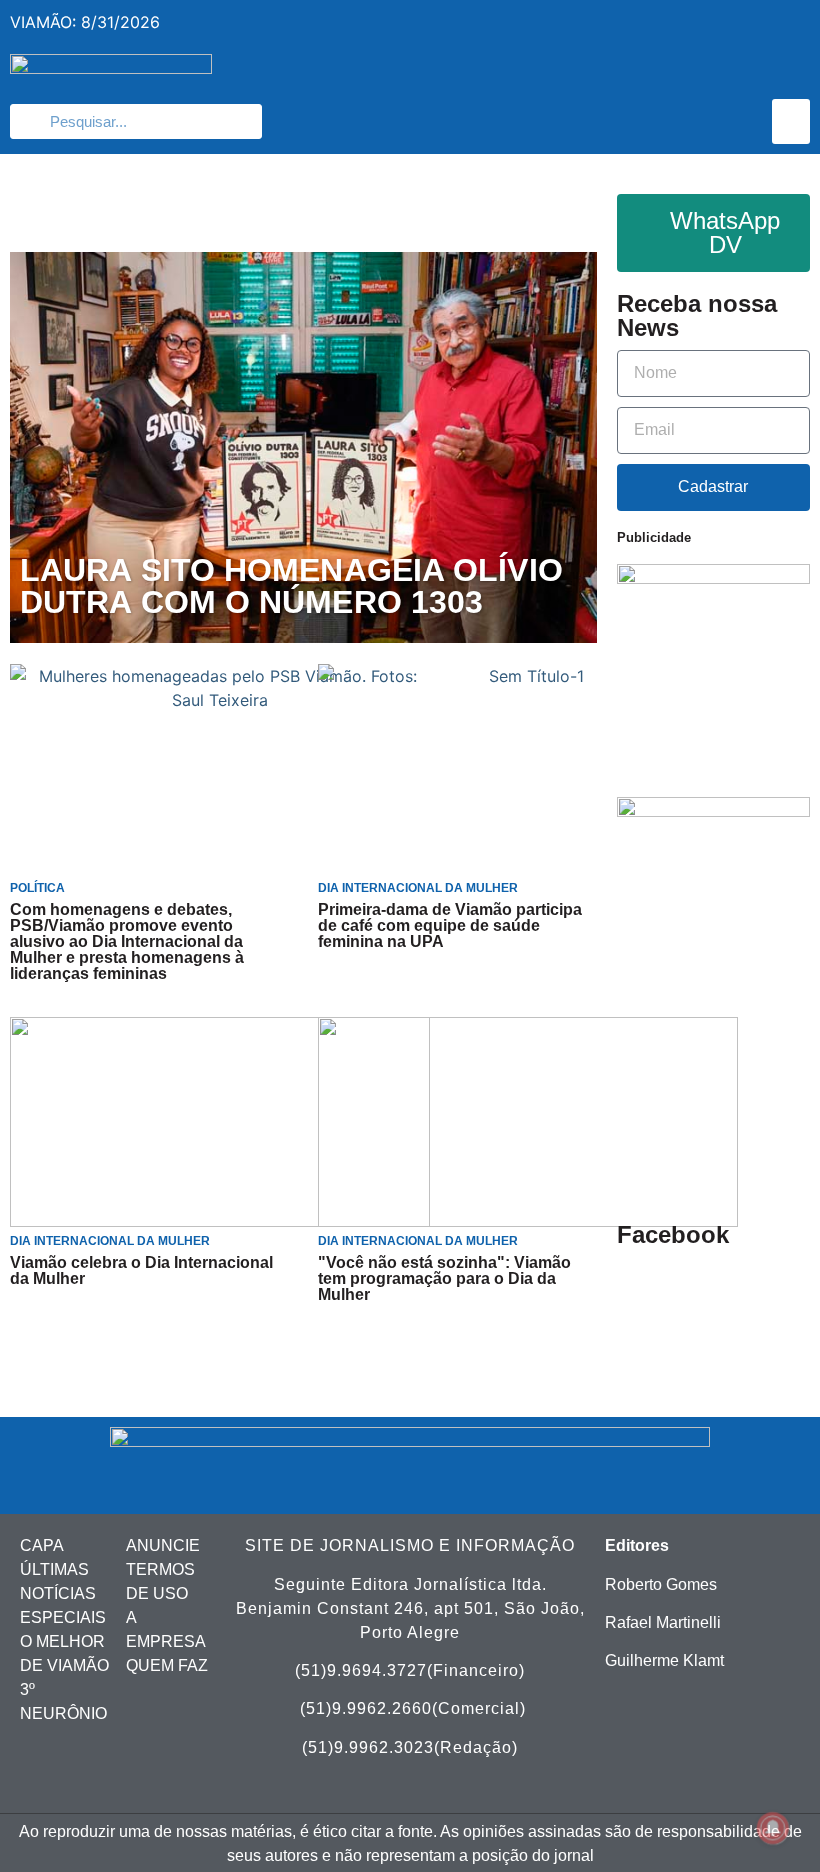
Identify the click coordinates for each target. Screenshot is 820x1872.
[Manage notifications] (773, 1828)
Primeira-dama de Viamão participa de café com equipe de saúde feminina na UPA (450, 925)
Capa (42, 1545)
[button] (791, 121)
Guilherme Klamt (664, 1660)
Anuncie (163, 1545)
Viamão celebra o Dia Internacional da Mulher (141, 1270)
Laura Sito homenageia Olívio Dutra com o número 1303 (291, 587)
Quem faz (167, 1665)
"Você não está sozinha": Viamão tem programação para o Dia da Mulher (444, 1278)
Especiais (63, 1617)
